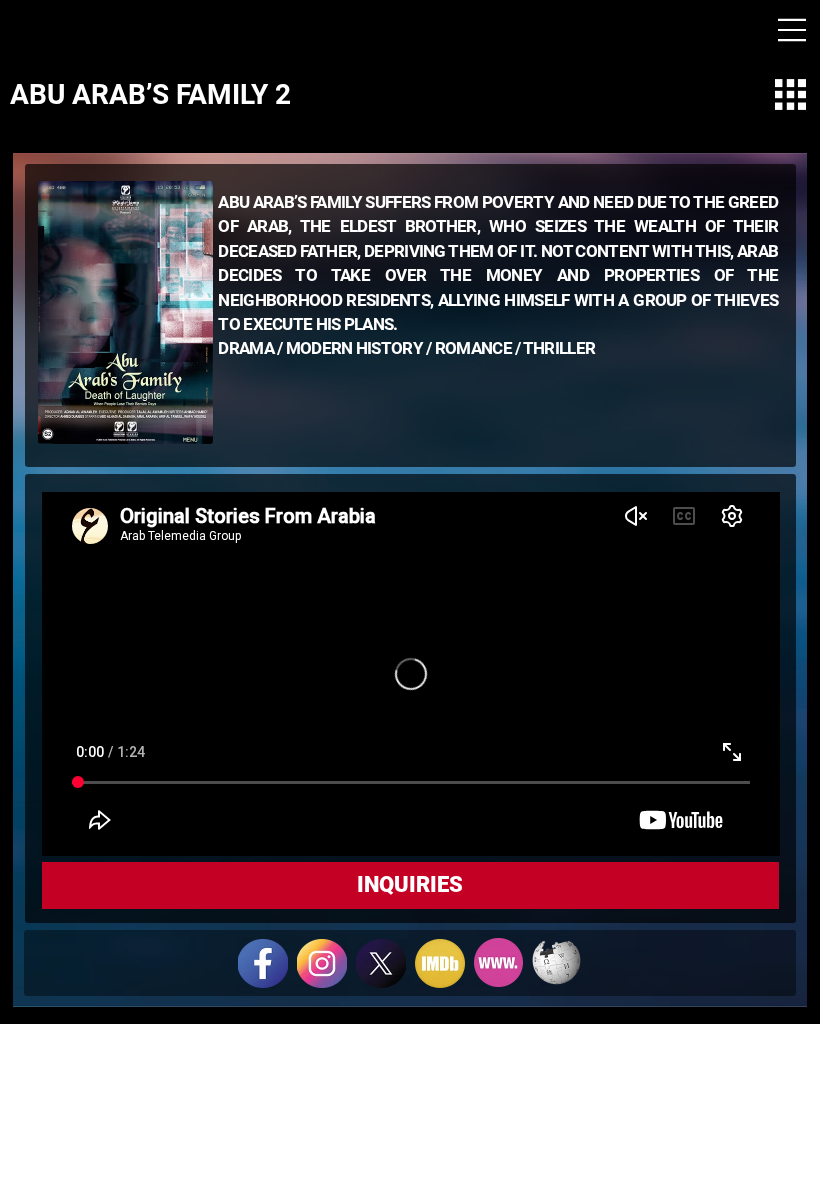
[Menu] (792, 30)
